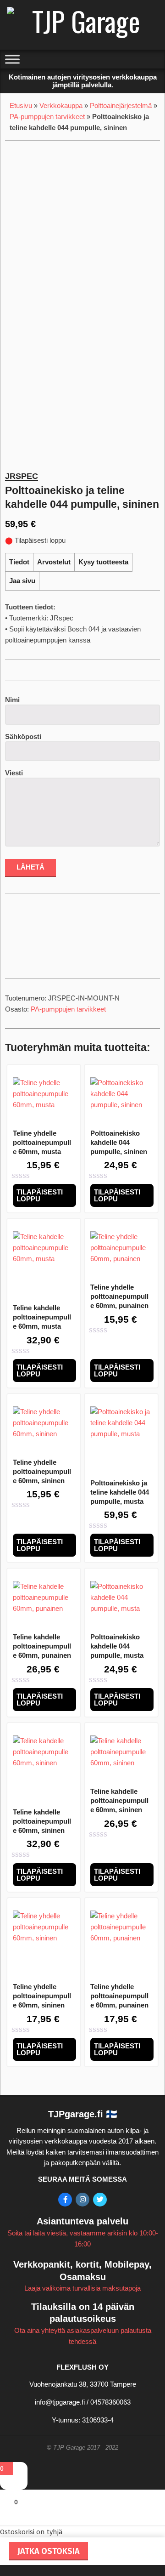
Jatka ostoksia (49, 2551)
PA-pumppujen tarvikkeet (47, 117)
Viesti (14, 773)
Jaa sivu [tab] (22, 581)
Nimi (12, 700)
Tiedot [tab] (19, 562)
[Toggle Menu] (12, 60)
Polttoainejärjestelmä (121, 105)
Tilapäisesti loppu (40, 1195)
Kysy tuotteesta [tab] (103, 562)
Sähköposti (23, 736)
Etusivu (21, 105)
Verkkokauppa (61, 105)
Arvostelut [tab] (54, 562)
